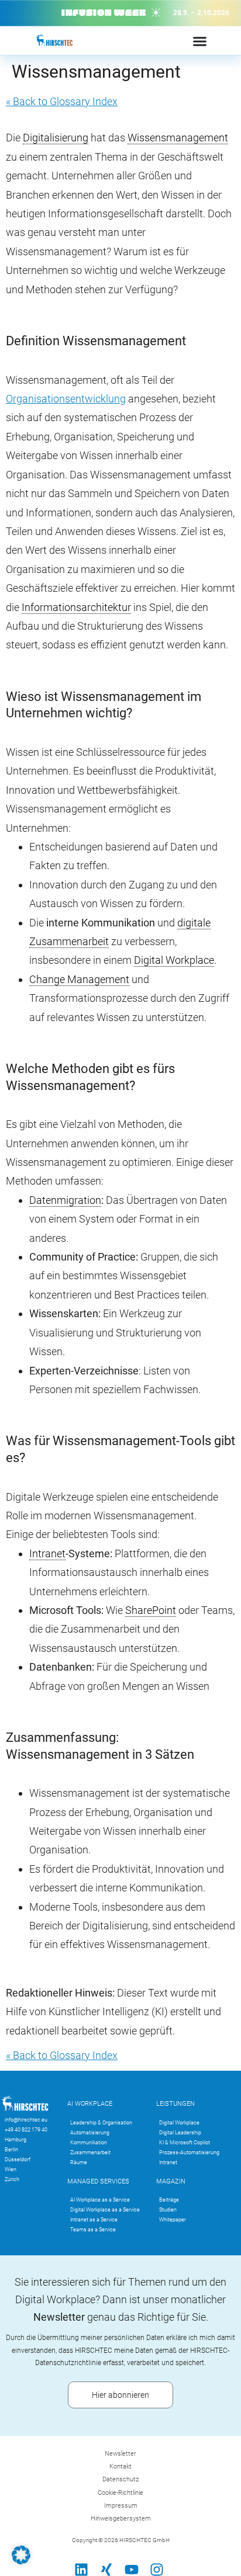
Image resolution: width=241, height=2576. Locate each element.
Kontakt (120, 2466)
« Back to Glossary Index (62, 101)
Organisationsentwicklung (66, 399)
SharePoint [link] (151, 1610)
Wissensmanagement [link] (178, 138)
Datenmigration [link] (65, 1200)
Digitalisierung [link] (56, 138)
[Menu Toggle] (200, 41)
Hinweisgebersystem (121, 2518)
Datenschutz (120, 2479)
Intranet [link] (47, 1553)
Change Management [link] (79, 979)
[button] (21, 2555)
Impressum (121, 2506)
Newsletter (120, 2454)
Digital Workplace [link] (174, 960)
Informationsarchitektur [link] (76, 607)
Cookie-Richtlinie (120, 2493)
